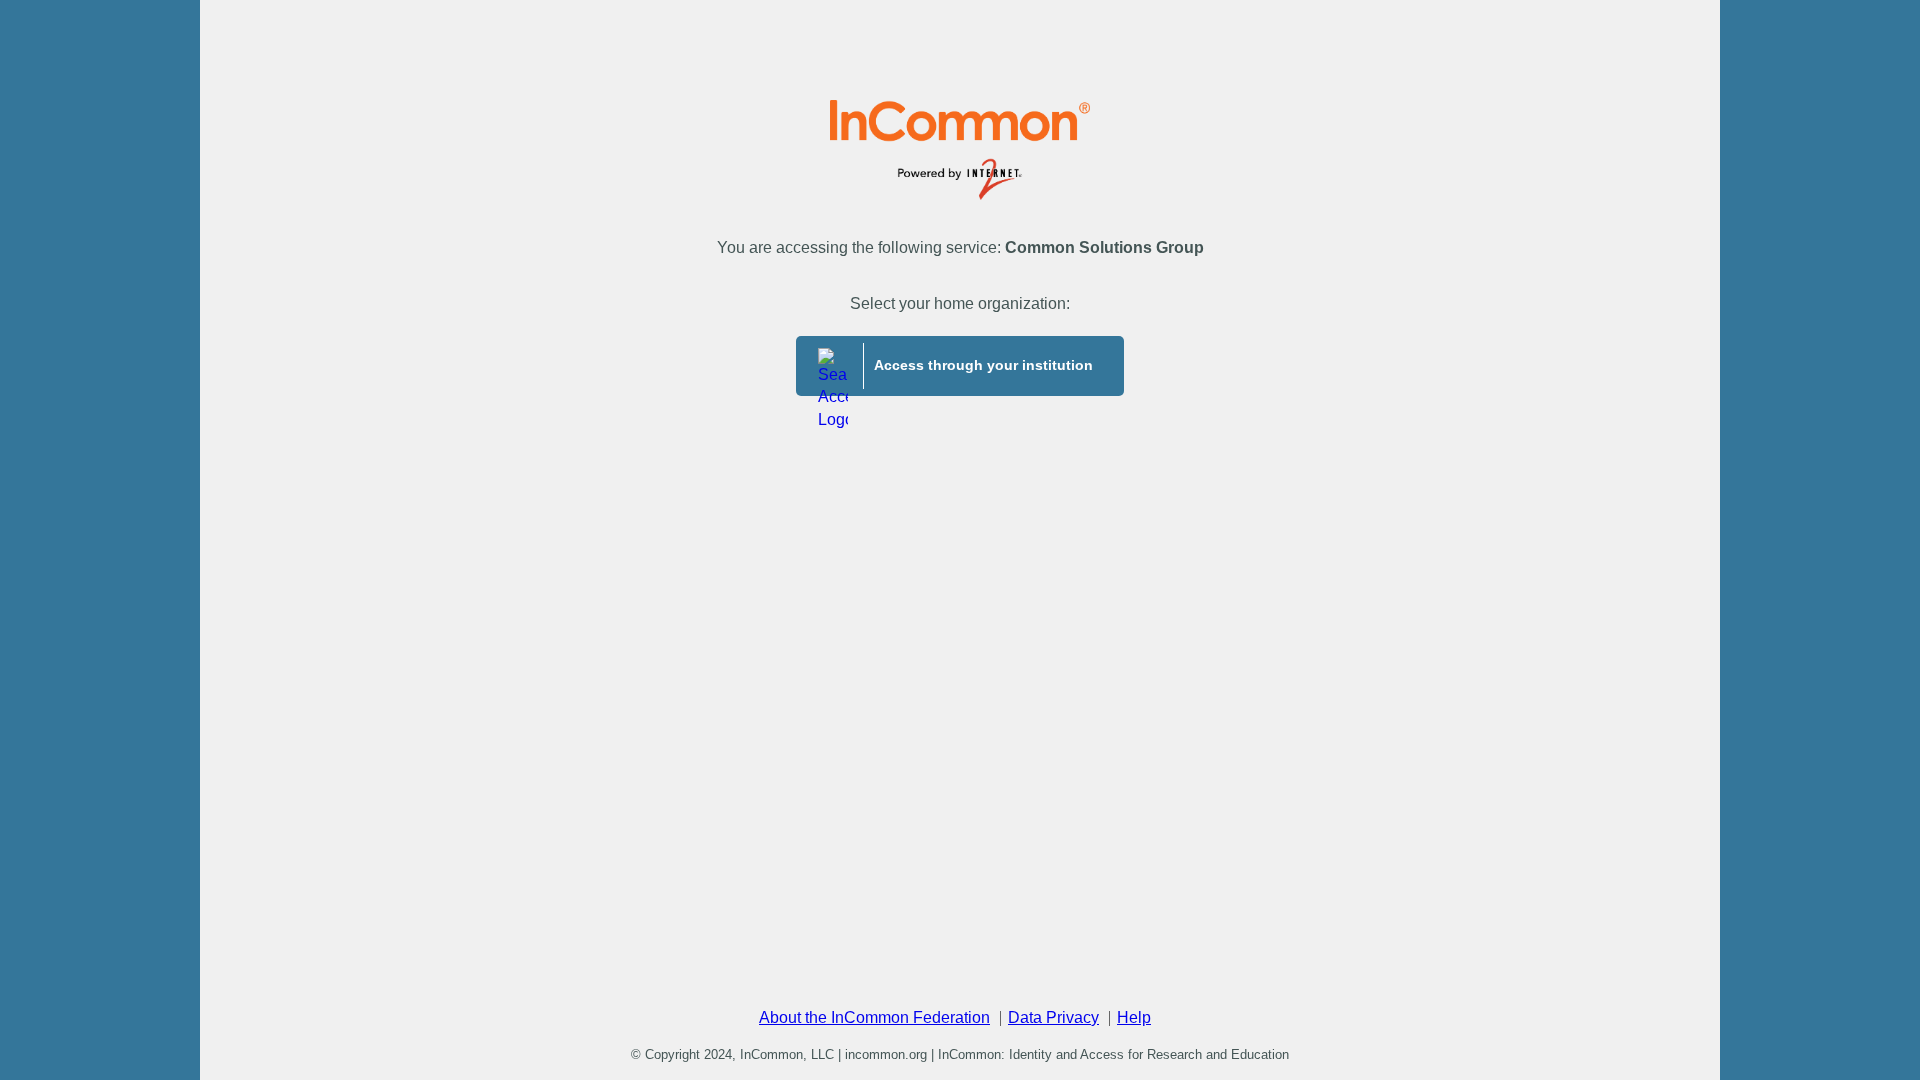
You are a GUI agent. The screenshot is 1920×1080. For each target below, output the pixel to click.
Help (1134, 1017)
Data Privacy (1053, 1017)
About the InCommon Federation (874, 1017)
